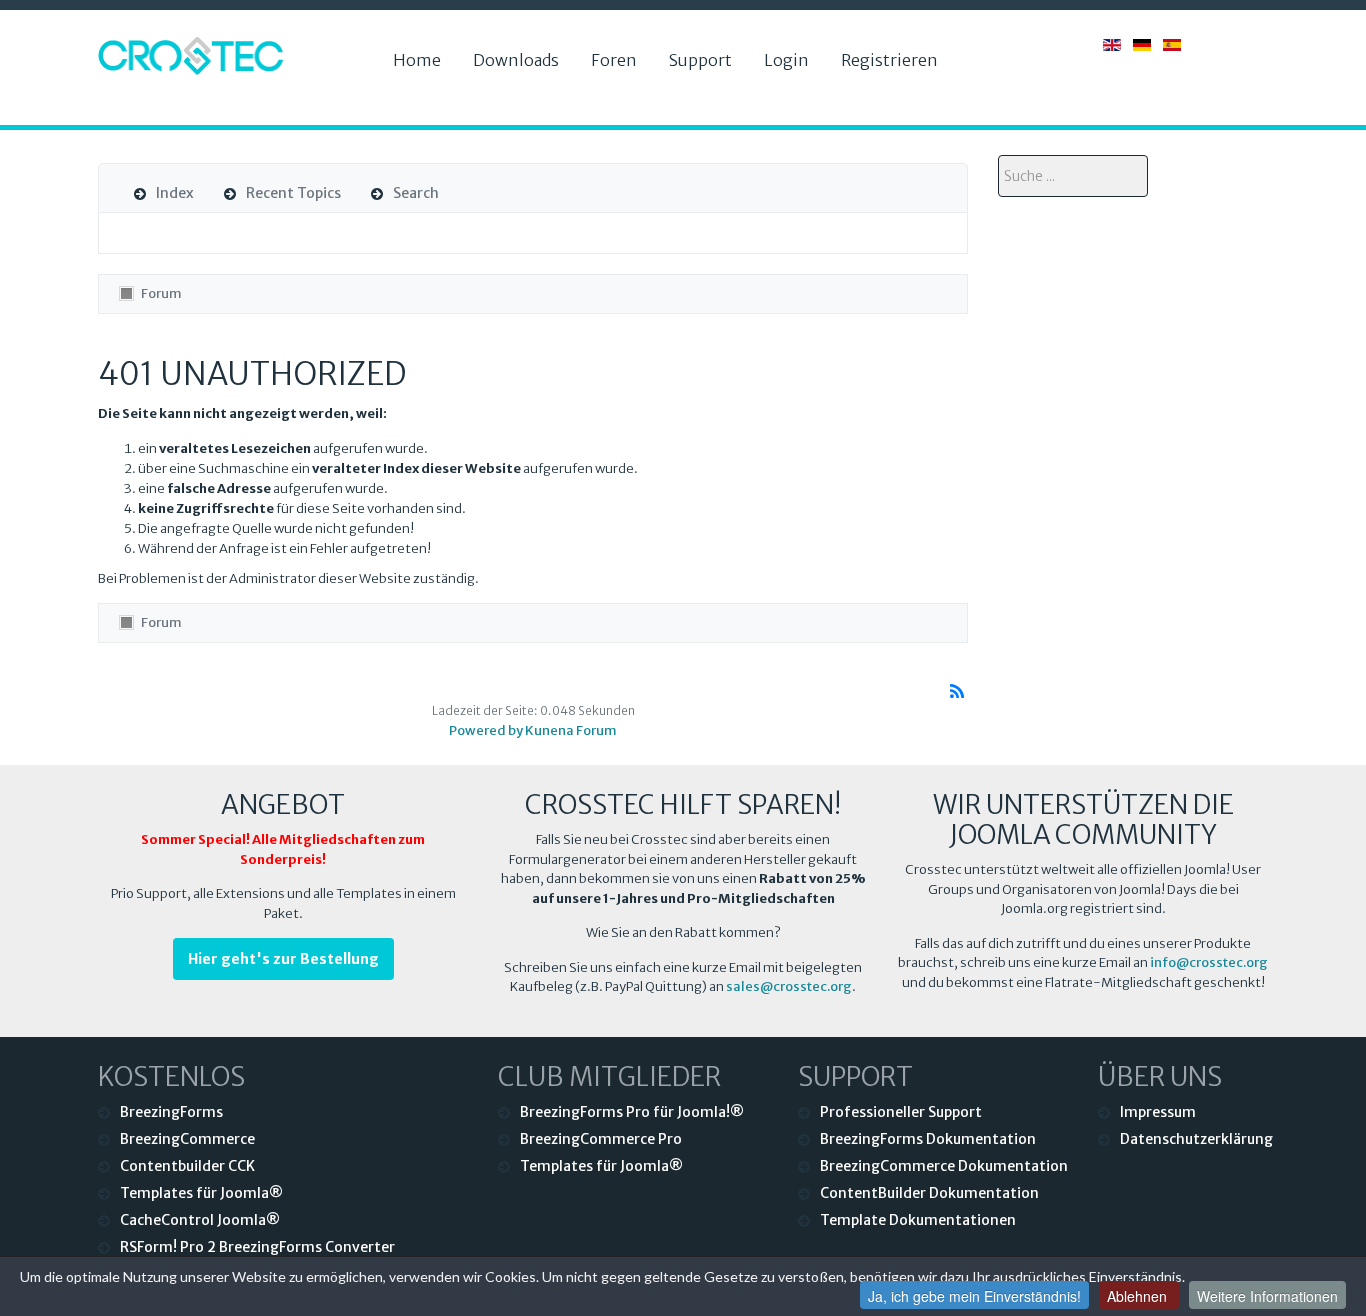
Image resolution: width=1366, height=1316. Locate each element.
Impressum (1158, 1112)
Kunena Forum (571, 730)
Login (786, 60)
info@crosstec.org (1209, 962)
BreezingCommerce (187, 1139)
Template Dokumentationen (918, 1220)
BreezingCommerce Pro (601, 1139)
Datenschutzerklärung (1194, 1139)
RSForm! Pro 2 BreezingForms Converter (257, 1247)
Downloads (516, 60)
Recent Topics (293, 193)
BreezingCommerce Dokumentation (944, 1166)
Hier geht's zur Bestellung (283, 959)
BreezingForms (171, 1112)
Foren (614, 60)
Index (175, 193)
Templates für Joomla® (201, 1193)
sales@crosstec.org (789, 986)
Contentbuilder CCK (187, 1166)
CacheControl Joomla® (200, 1220)
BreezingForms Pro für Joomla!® (632, 1112)
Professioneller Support (901, 1112)
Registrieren (889, 60)
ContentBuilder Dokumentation (929, 1193)
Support (700, 60)
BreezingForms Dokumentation (928, 1139)
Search (416, 193)
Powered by (486, 730)
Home (417, 60)
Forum (161, 293)
